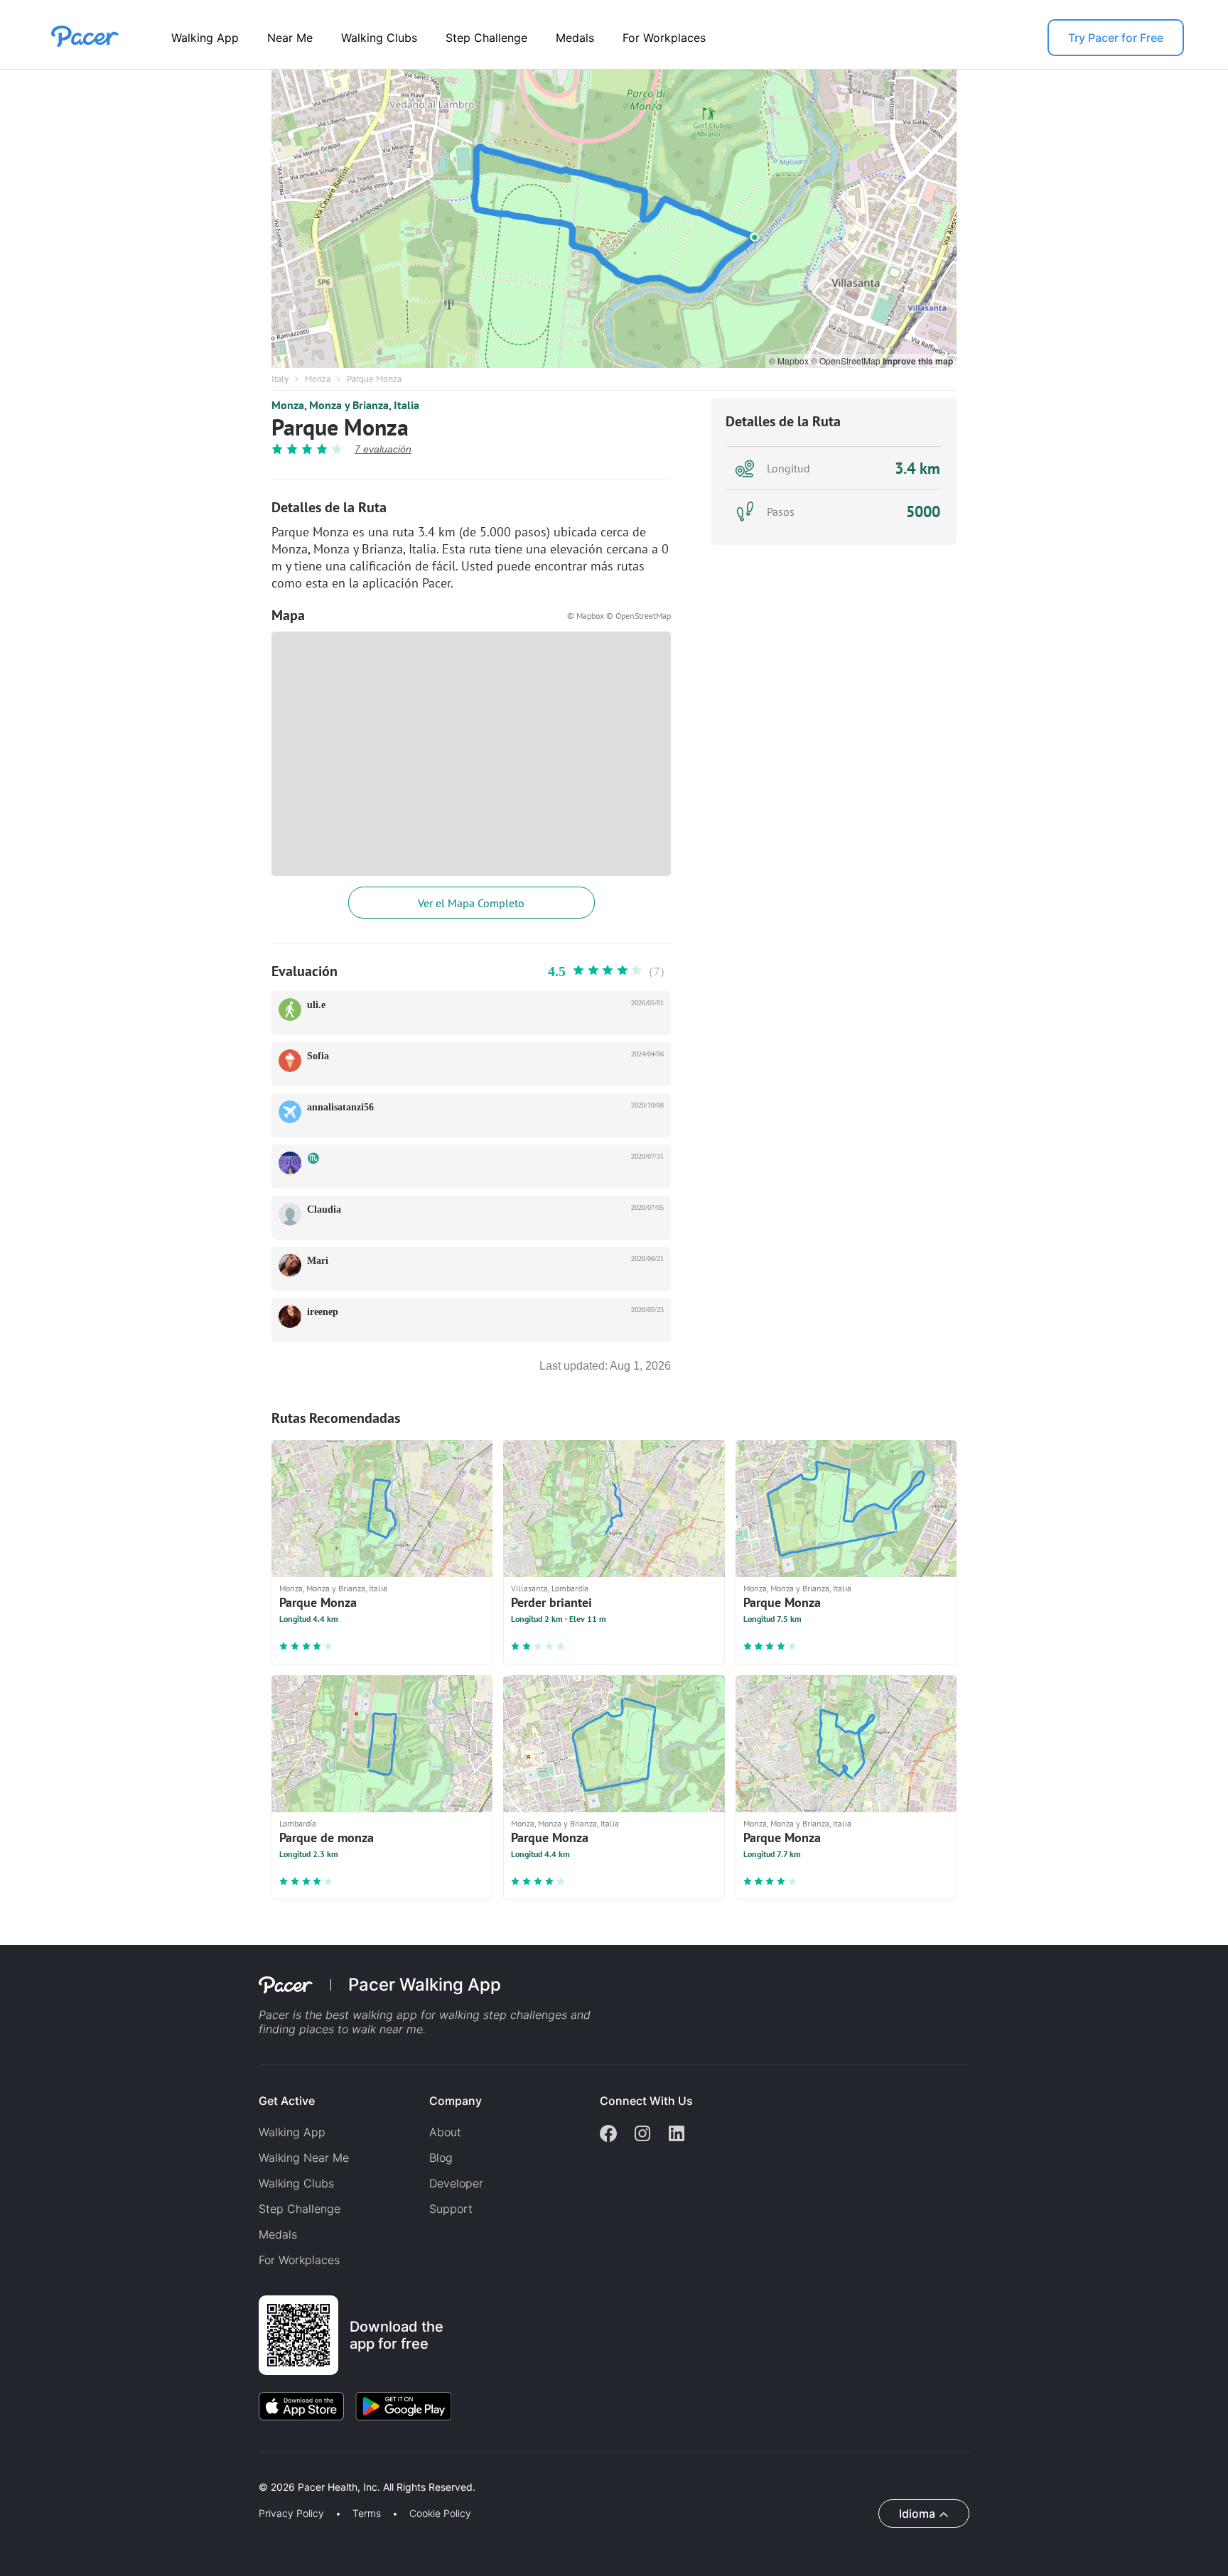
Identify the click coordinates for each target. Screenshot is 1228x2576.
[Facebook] (608, 2135)
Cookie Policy (440, 2513)
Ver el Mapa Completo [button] (471, 903)
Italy (280, 379)
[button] (248, 2471)
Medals (575, 38)
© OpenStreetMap (847, 361)
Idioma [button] (917, 2513)
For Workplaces (664, 38)
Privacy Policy (291, 2513)
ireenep (323, 1312)
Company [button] (456, 2101)
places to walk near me (361, 2029)
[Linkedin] (677, 2135)
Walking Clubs (379, 38)
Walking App (205, 38)
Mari (318, 1261)
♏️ (313, 1158)
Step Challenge (486, 38)
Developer (456, 2183)
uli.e (316, 1005)
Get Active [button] (287, 2101)
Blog (441, 2158)
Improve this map (918, 361)
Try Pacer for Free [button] (1116, 38)
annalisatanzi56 (340, 1107)
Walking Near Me (304, 2158)
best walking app (373, 2015)
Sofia (318, 1056)
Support (451, 2209)
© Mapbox (790, 361)
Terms (367, 2513)
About (445, 2132)
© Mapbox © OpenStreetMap (619, 616)
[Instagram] (642, 2135)
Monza (318, 379)
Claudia (324, 1209)
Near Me (290, 38)
